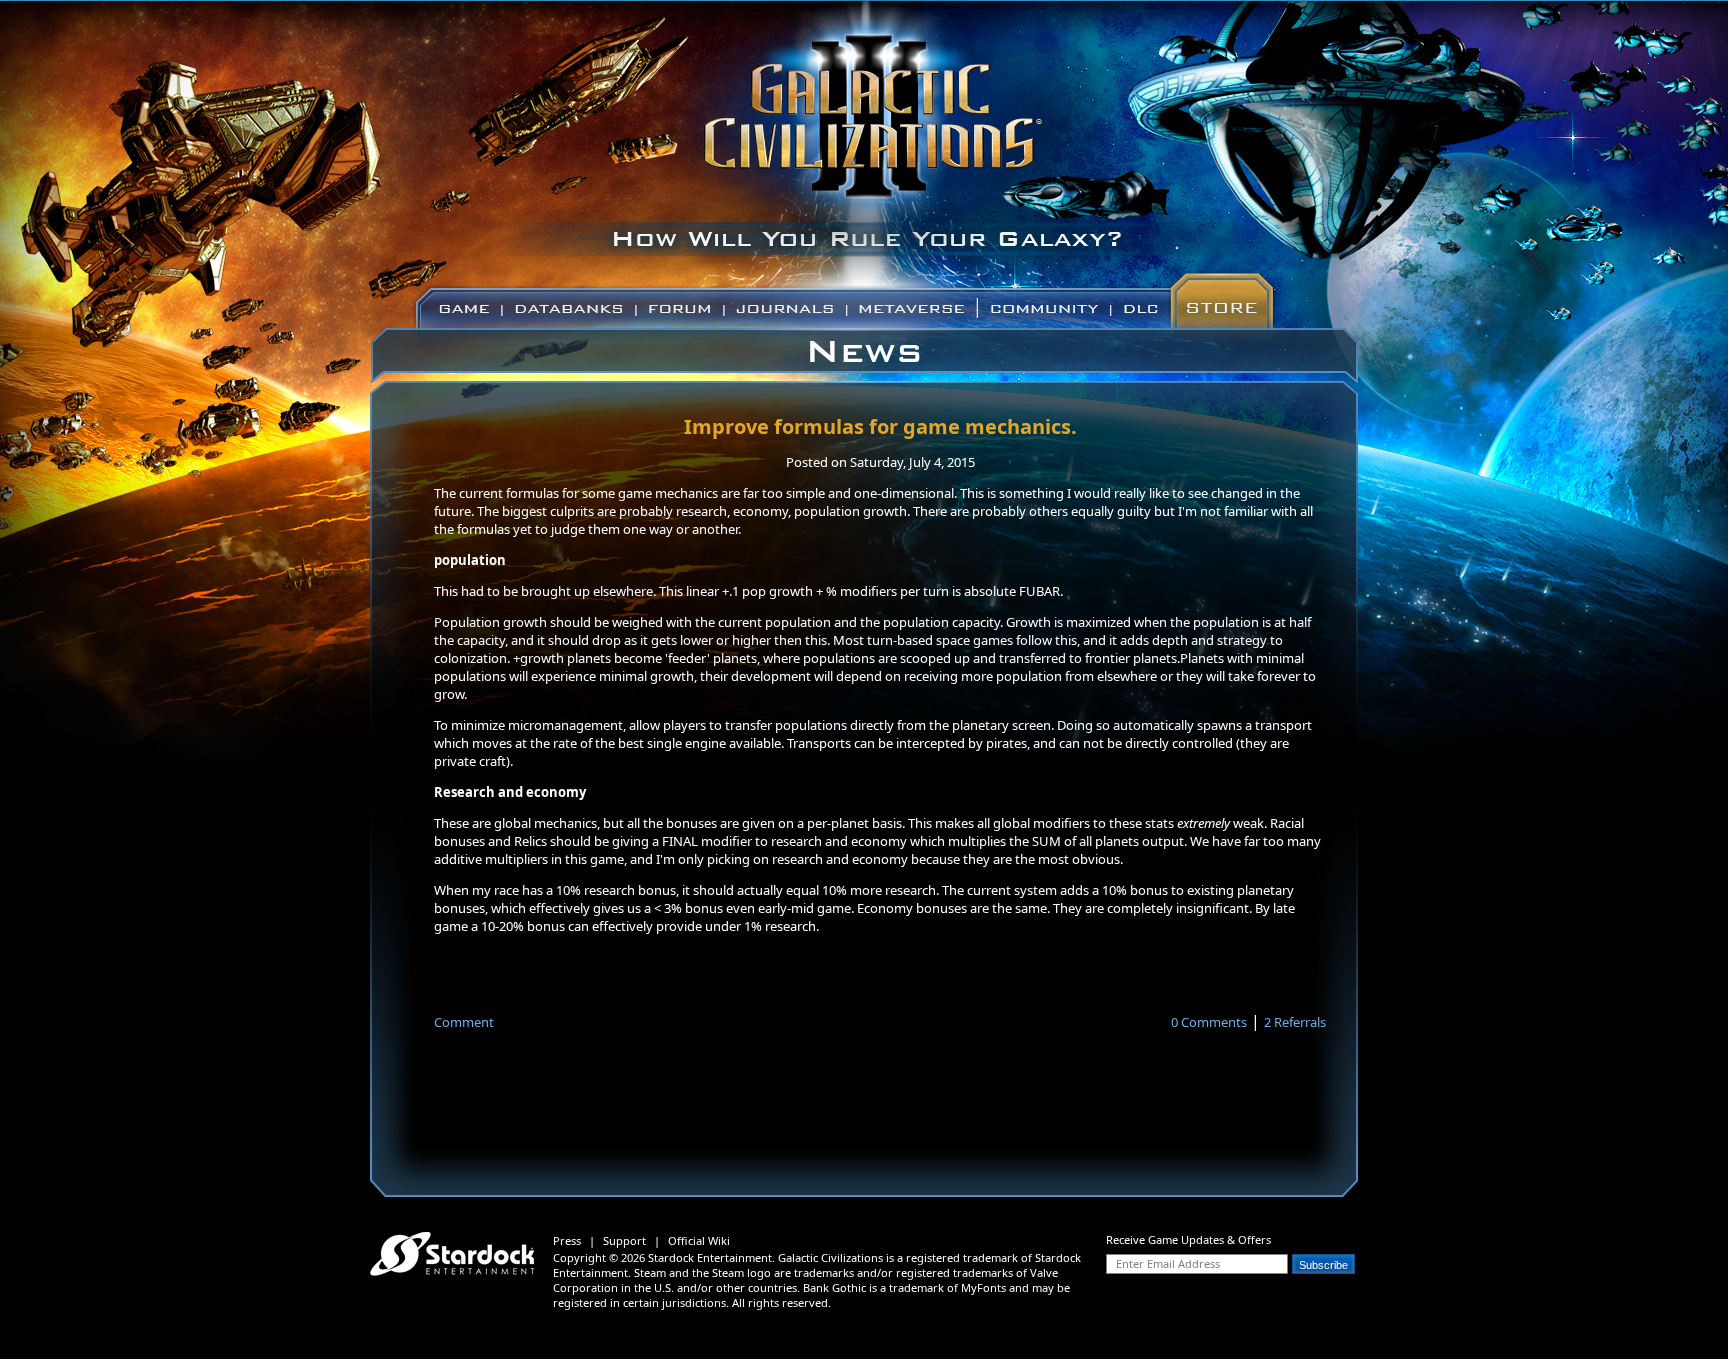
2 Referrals (1295, 1022)
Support (624, 1240)
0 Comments (1209, 1022)
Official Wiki (699, 1240)
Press (567, 1240)
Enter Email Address (1168, 1263)
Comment (464, 1022)
